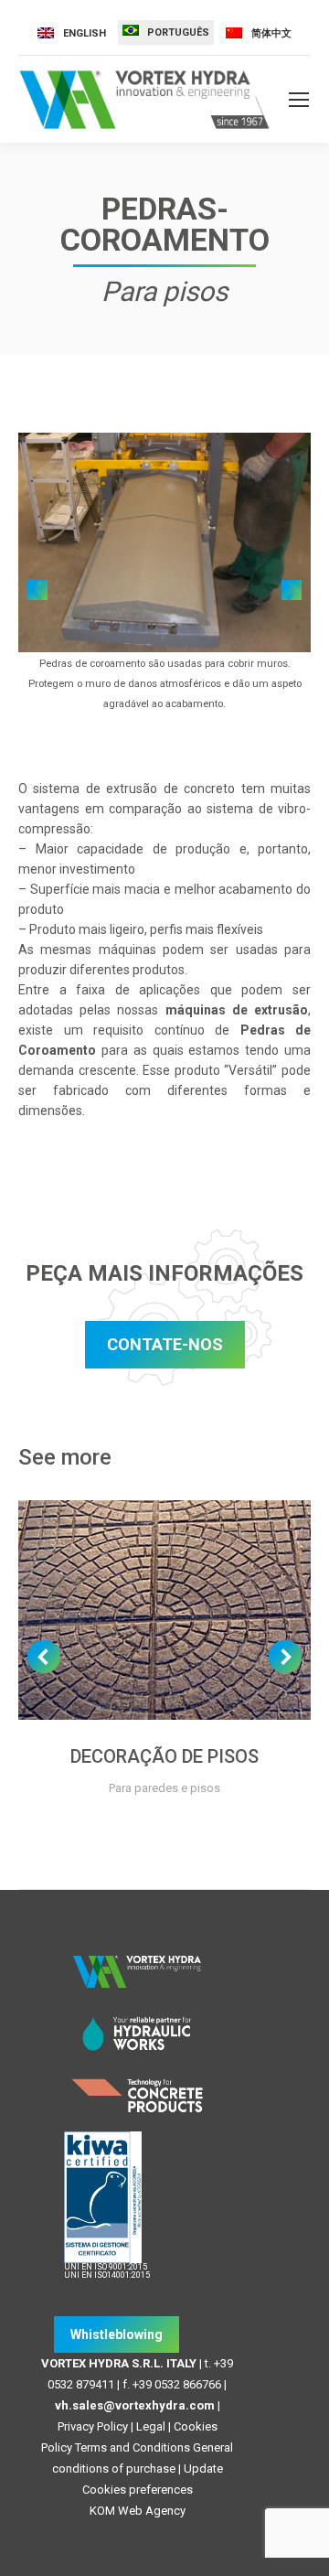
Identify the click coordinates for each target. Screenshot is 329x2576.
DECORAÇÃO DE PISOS (164, 1756)
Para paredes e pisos (164, 1788)
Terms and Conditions (133, 2447)
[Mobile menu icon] (299, 100)
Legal (151, 2426)
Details (164, 1610)
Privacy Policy (93, 2426)
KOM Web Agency (138, 2511)
